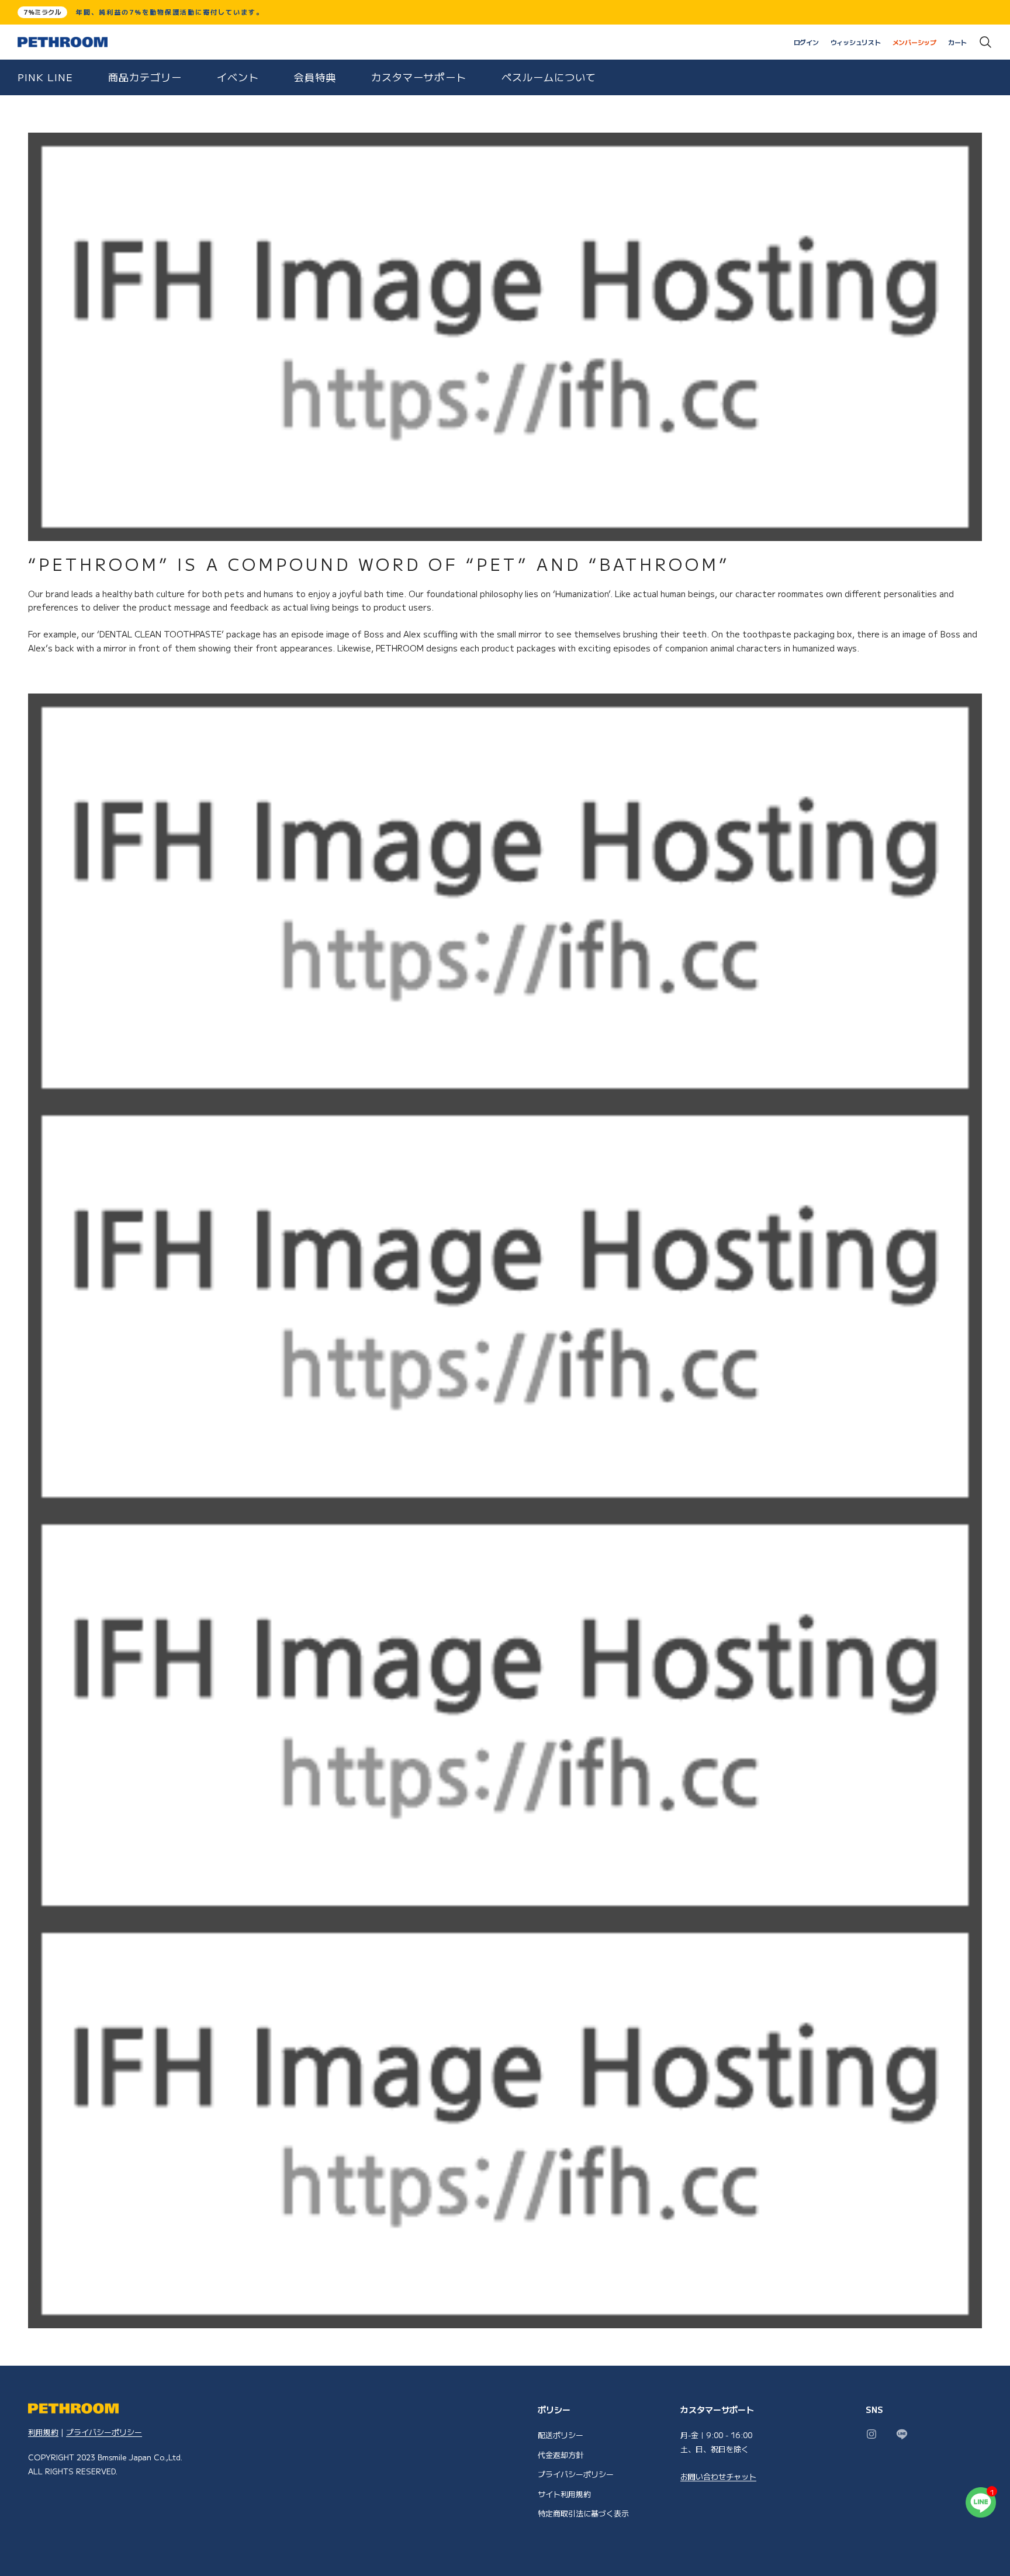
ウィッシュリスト (856, 42)
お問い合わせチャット (718, 2476)
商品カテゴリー (145, 77)
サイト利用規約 (564, 2494)
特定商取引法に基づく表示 (583, 2513)
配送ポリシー (561, 2435)
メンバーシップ (914, 42)
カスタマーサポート (419, 77)
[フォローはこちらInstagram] (871, 2434)
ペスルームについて (549, 77)
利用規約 (43, 2432)
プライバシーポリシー (104, 2432)
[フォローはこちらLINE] (902, 2434)
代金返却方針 (561, 2455)
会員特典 (315, 77)
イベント (238, 77)
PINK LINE (45, 77)
